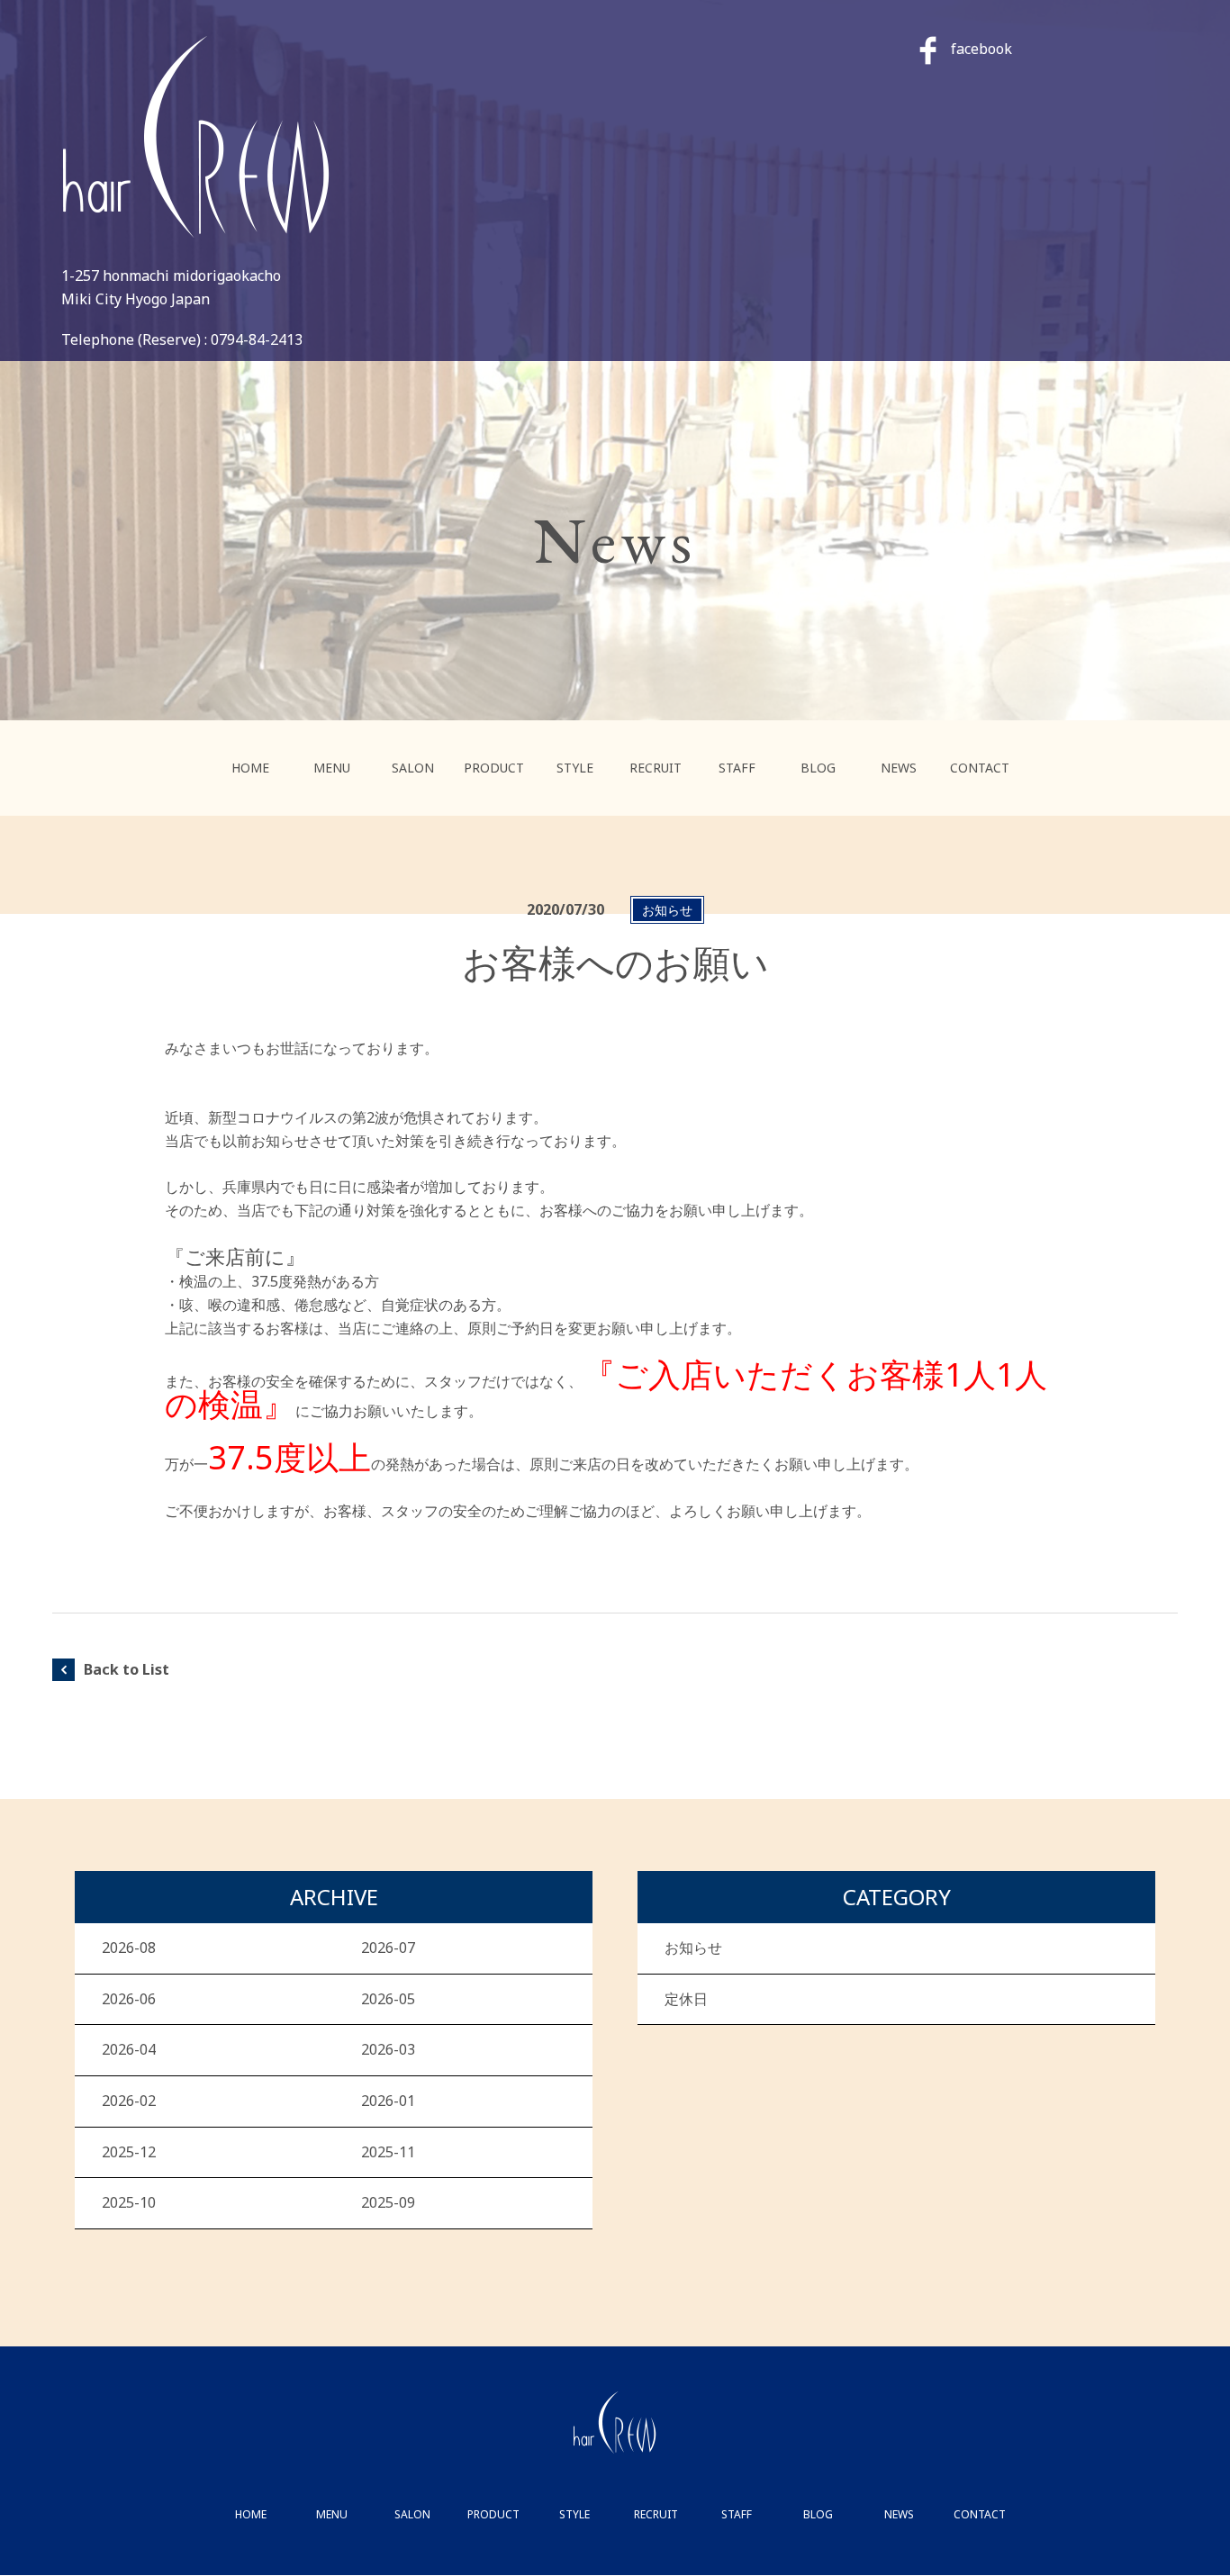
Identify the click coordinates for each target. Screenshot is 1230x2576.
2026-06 (129, 1999)
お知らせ (693, 1948)
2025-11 (388, 2152)
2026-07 (388, 1948)
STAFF (737, 768)
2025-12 (129, 2152)
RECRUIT (656, 768)
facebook (981, 49)
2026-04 (129, 2049)
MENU (332, 768)
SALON (413, 768)
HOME (250, 768)
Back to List (127, 1669)
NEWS (899, 768)
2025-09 (388, 2202)
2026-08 (129, 1948)
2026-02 (129, 2101)
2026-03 (388, 2049)
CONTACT (980, 768)
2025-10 (129, 2202)
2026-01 (388, 2101)
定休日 (686, 1999)
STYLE (575, 768)
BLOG (818, 768)
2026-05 (388, 1999)
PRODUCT (494, 768)
